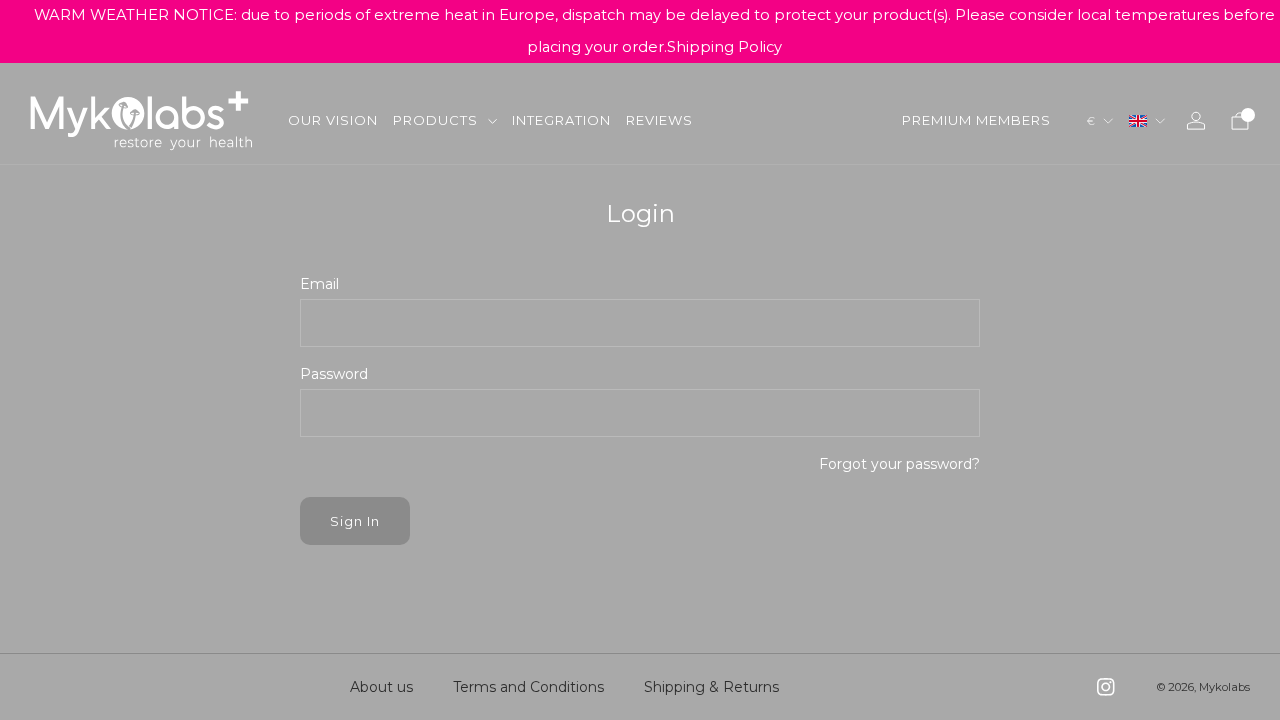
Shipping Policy (724, 47)
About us (381, 687)
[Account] (1196, 121)
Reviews (659, 120)
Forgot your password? (899, 464)
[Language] (1147, 121)
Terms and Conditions (528, 687)
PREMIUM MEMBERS (976, 120)
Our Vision (333, 120)
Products (435, 120)
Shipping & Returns (711, 687)
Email (319, 284)
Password (334, 374)
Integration (561, 120)
